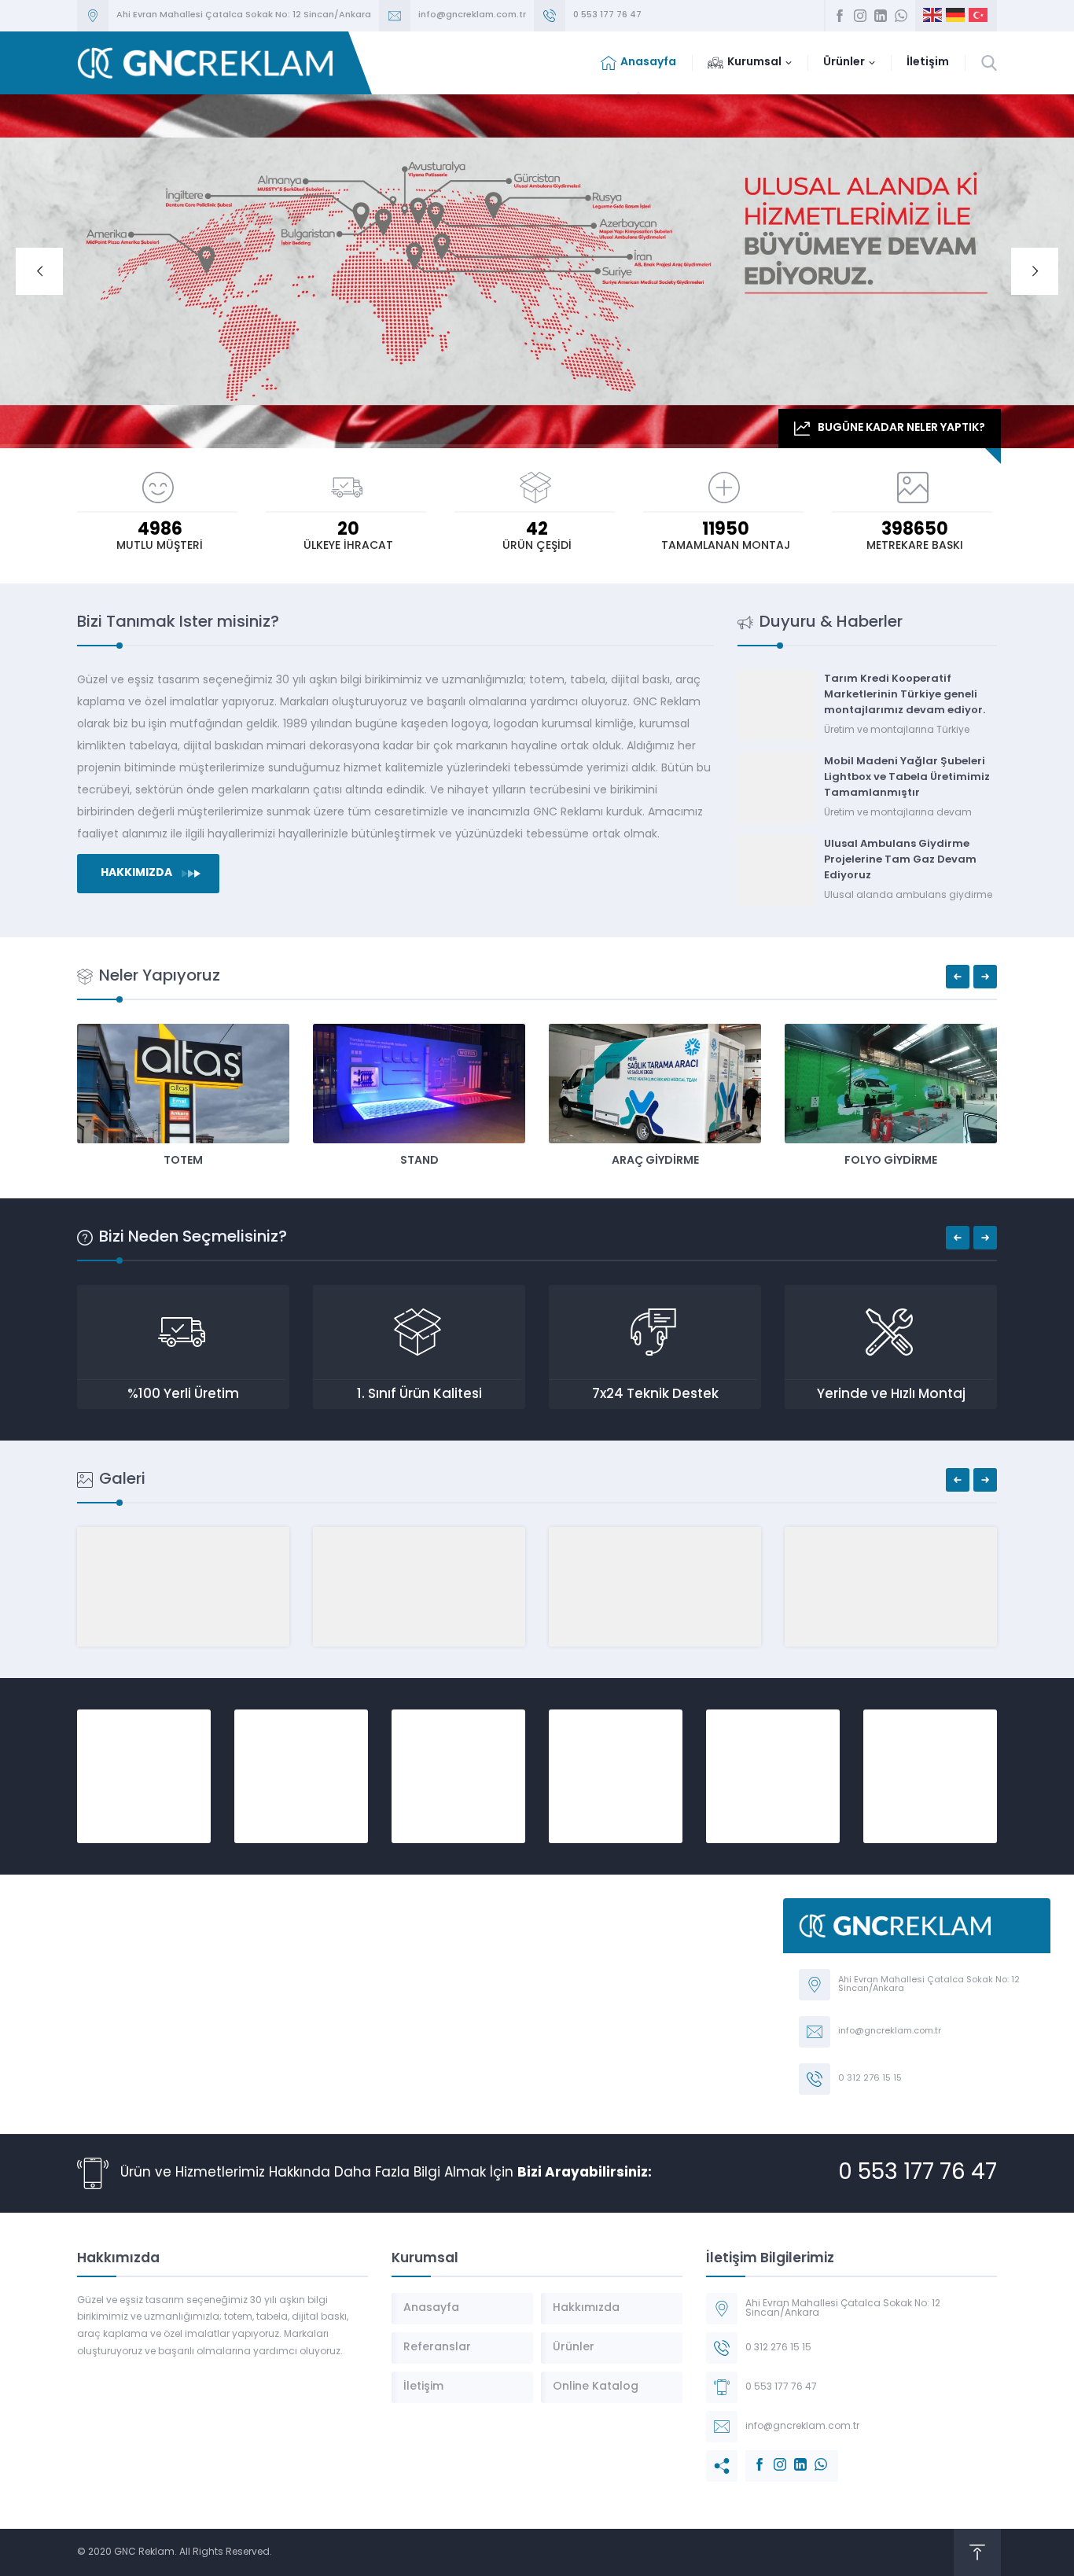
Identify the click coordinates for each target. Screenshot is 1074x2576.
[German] (956, 16)
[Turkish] (979, 16)
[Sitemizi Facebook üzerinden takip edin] (840, 16)
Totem (183, 1161)
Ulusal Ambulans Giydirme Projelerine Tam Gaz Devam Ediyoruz (900, 860)
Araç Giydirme (655, 1161)
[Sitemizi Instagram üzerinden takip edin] (860, 16)
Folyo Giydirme (891, 1161)
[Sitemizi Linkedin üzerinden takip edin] (881, 16)
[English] (933, 16)
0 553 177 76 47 (607, 15)
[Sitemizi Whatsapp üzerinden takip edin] (901, 16)
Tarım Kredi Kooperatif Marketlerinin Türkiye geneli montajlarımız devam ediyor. (905, 695)
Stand (419, 1161)
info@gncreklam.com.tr (472, 15)
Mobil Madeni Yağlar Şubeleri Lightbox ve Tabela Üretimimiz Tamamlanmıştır (907, 777)
